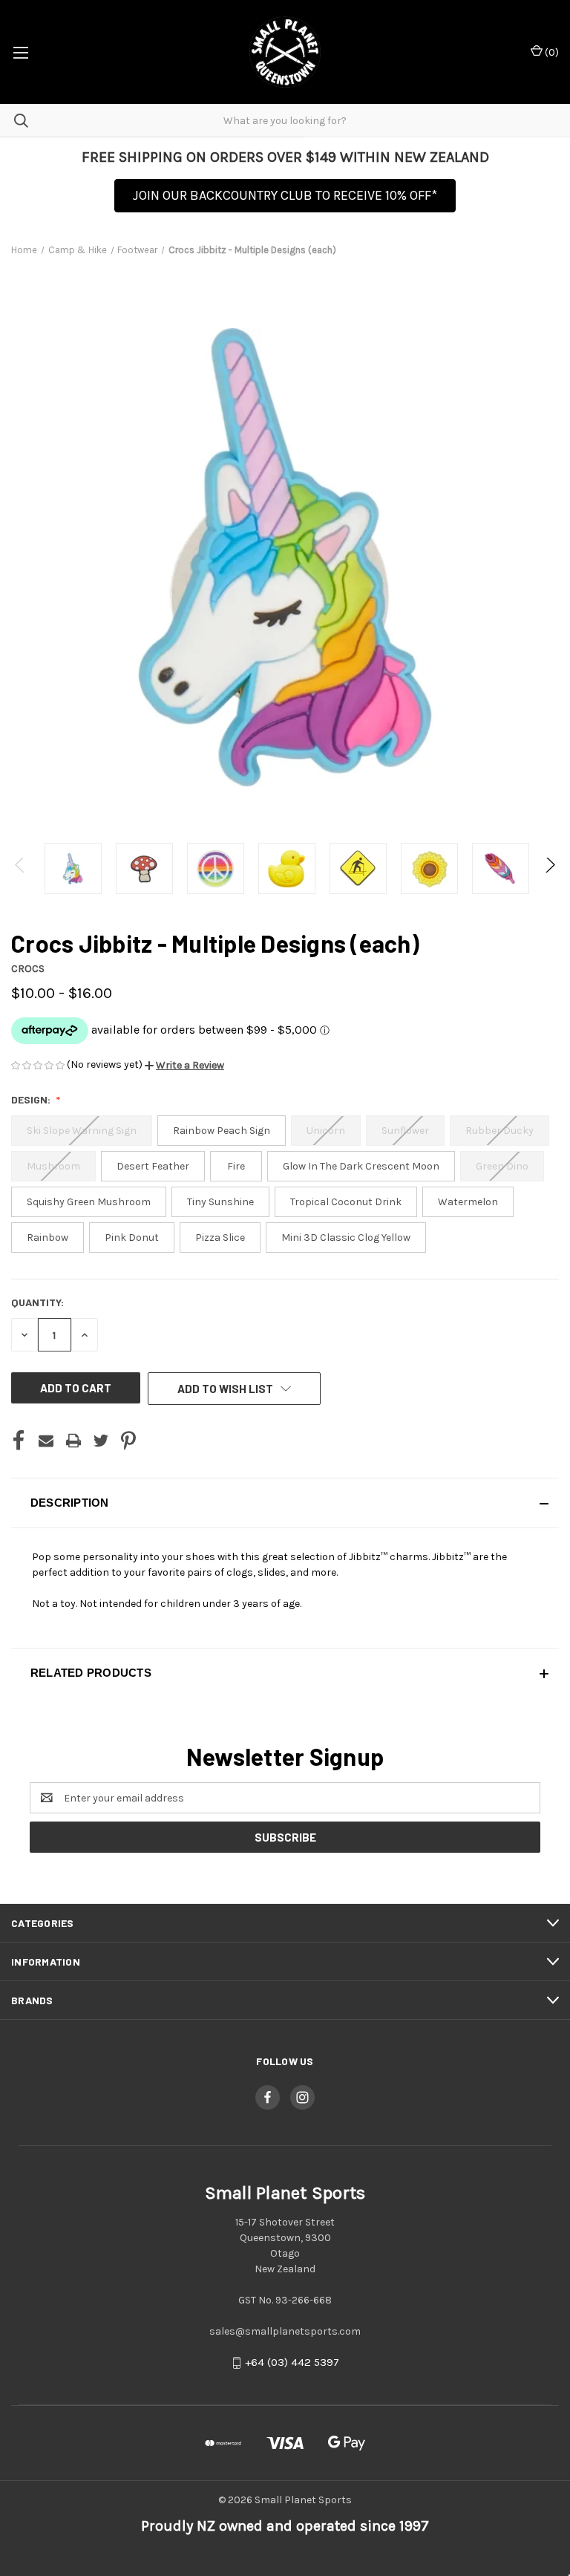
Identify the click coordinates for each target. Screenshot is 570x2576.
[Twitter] (101, 1441)
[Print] (73, 1441)
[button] (184, 1065)
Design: (32, 1099)
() (551, 52)
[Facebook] (19, 1441)
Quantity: (37, 1302)
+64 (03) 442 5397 (292, 2363)
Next (550, 868)
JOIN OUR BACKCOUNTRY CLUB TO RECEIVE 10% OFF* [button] (285, 195)
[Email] (46, 1441)
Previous (20, 868)
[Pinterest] (128, 1441)
